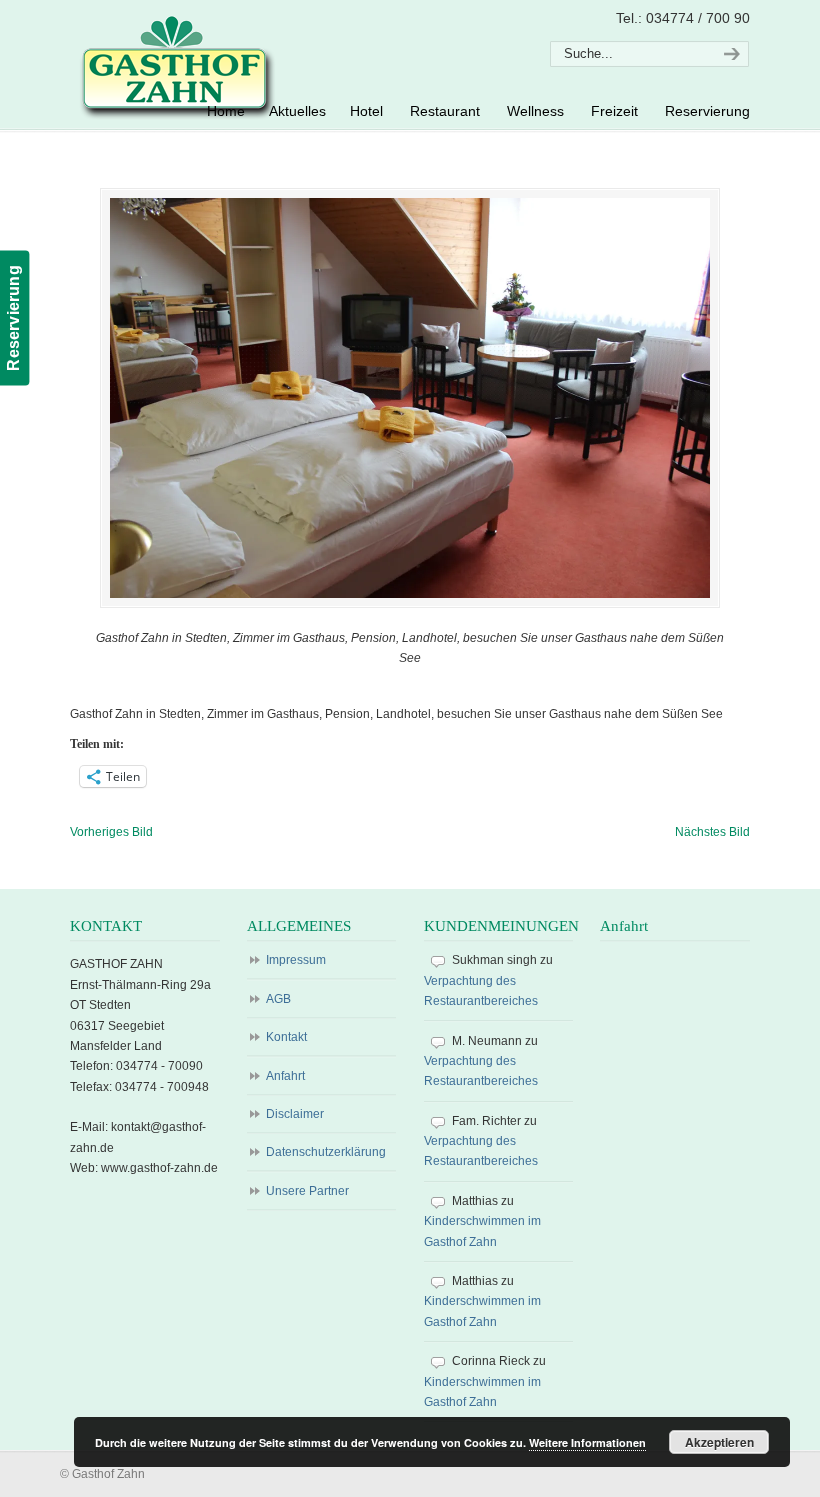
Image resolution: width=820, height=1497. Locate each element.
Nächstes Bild (712, 832)
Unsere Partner (307, 1191)
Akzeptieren (719, 1442)
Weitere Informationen (587, 1442)
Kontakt (286, 1037)
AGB (278, 999)
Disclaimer (295, 1114)
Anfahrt (285, 1076)
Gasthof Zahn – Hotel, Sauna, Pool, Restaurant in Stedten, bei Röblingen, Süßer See (174, 66)
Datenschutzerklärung (326, 1152)
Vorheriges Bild (111, 832)
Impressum (296, 960)
